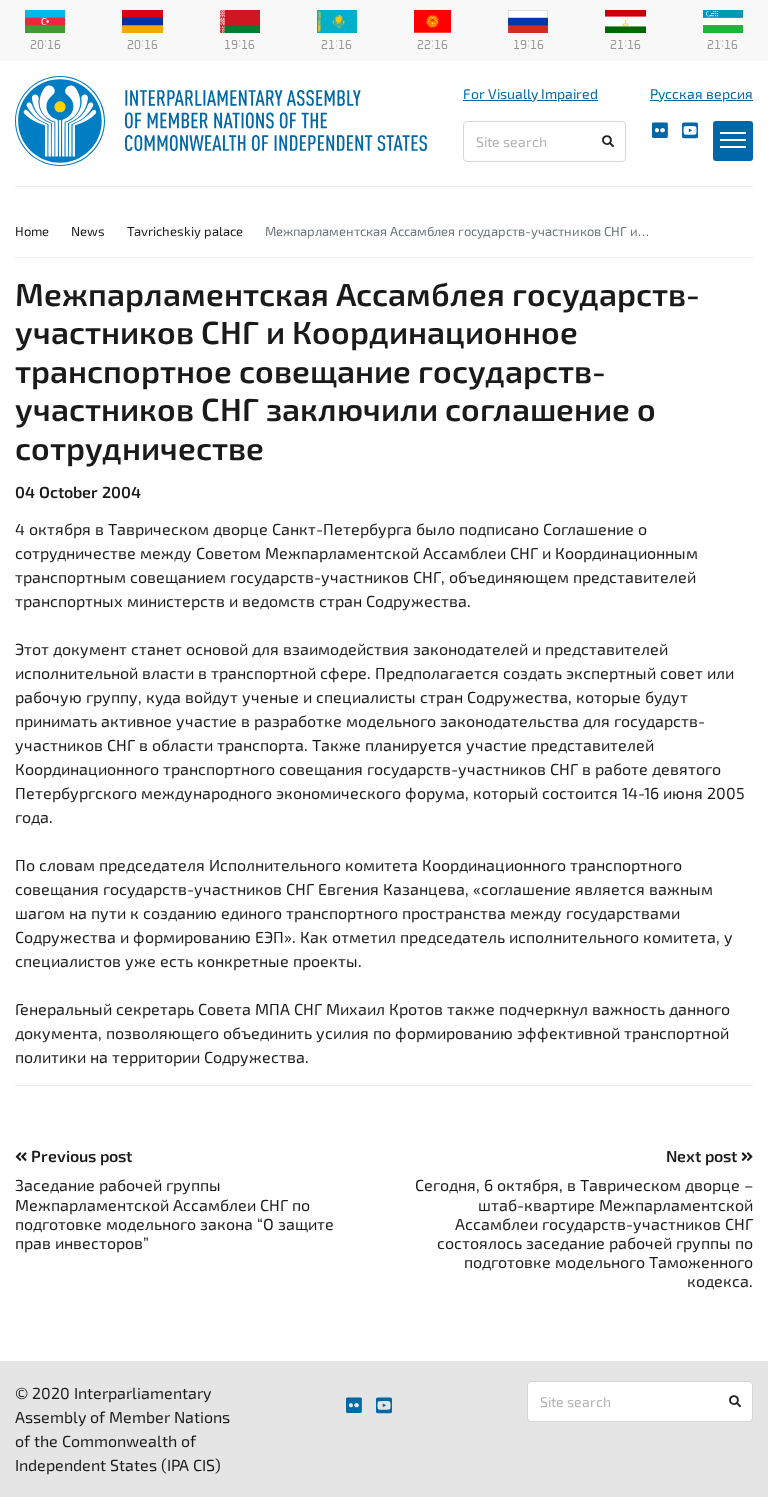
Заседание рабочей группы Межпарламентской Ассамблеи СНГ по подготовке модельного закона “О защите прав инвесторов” (174, 1213)
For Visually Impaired (530, 93)
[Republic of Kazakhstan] (337, 19)
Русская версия (701, 93)
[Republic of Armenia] (142, 19)
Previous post (79, 1155)
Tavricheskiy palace (185, 231)
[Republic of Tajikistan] (625, 19)
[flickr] (660, 130)
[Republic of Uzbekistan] (723, 19)
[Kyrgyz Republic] (432, 19)
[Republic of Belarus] (240, 19)
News (88, 231)
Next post (703, 1155)
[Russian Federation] (528, 19)
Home (32, 231)
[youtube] (690, 130)
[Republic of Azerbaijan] (45, 19)
